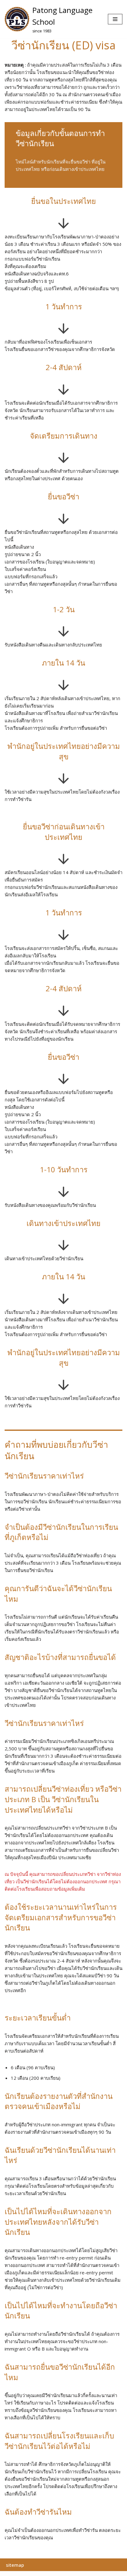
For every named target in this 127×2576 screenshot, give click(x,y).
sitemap (15, 2565)
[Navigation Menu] (115, 19)
